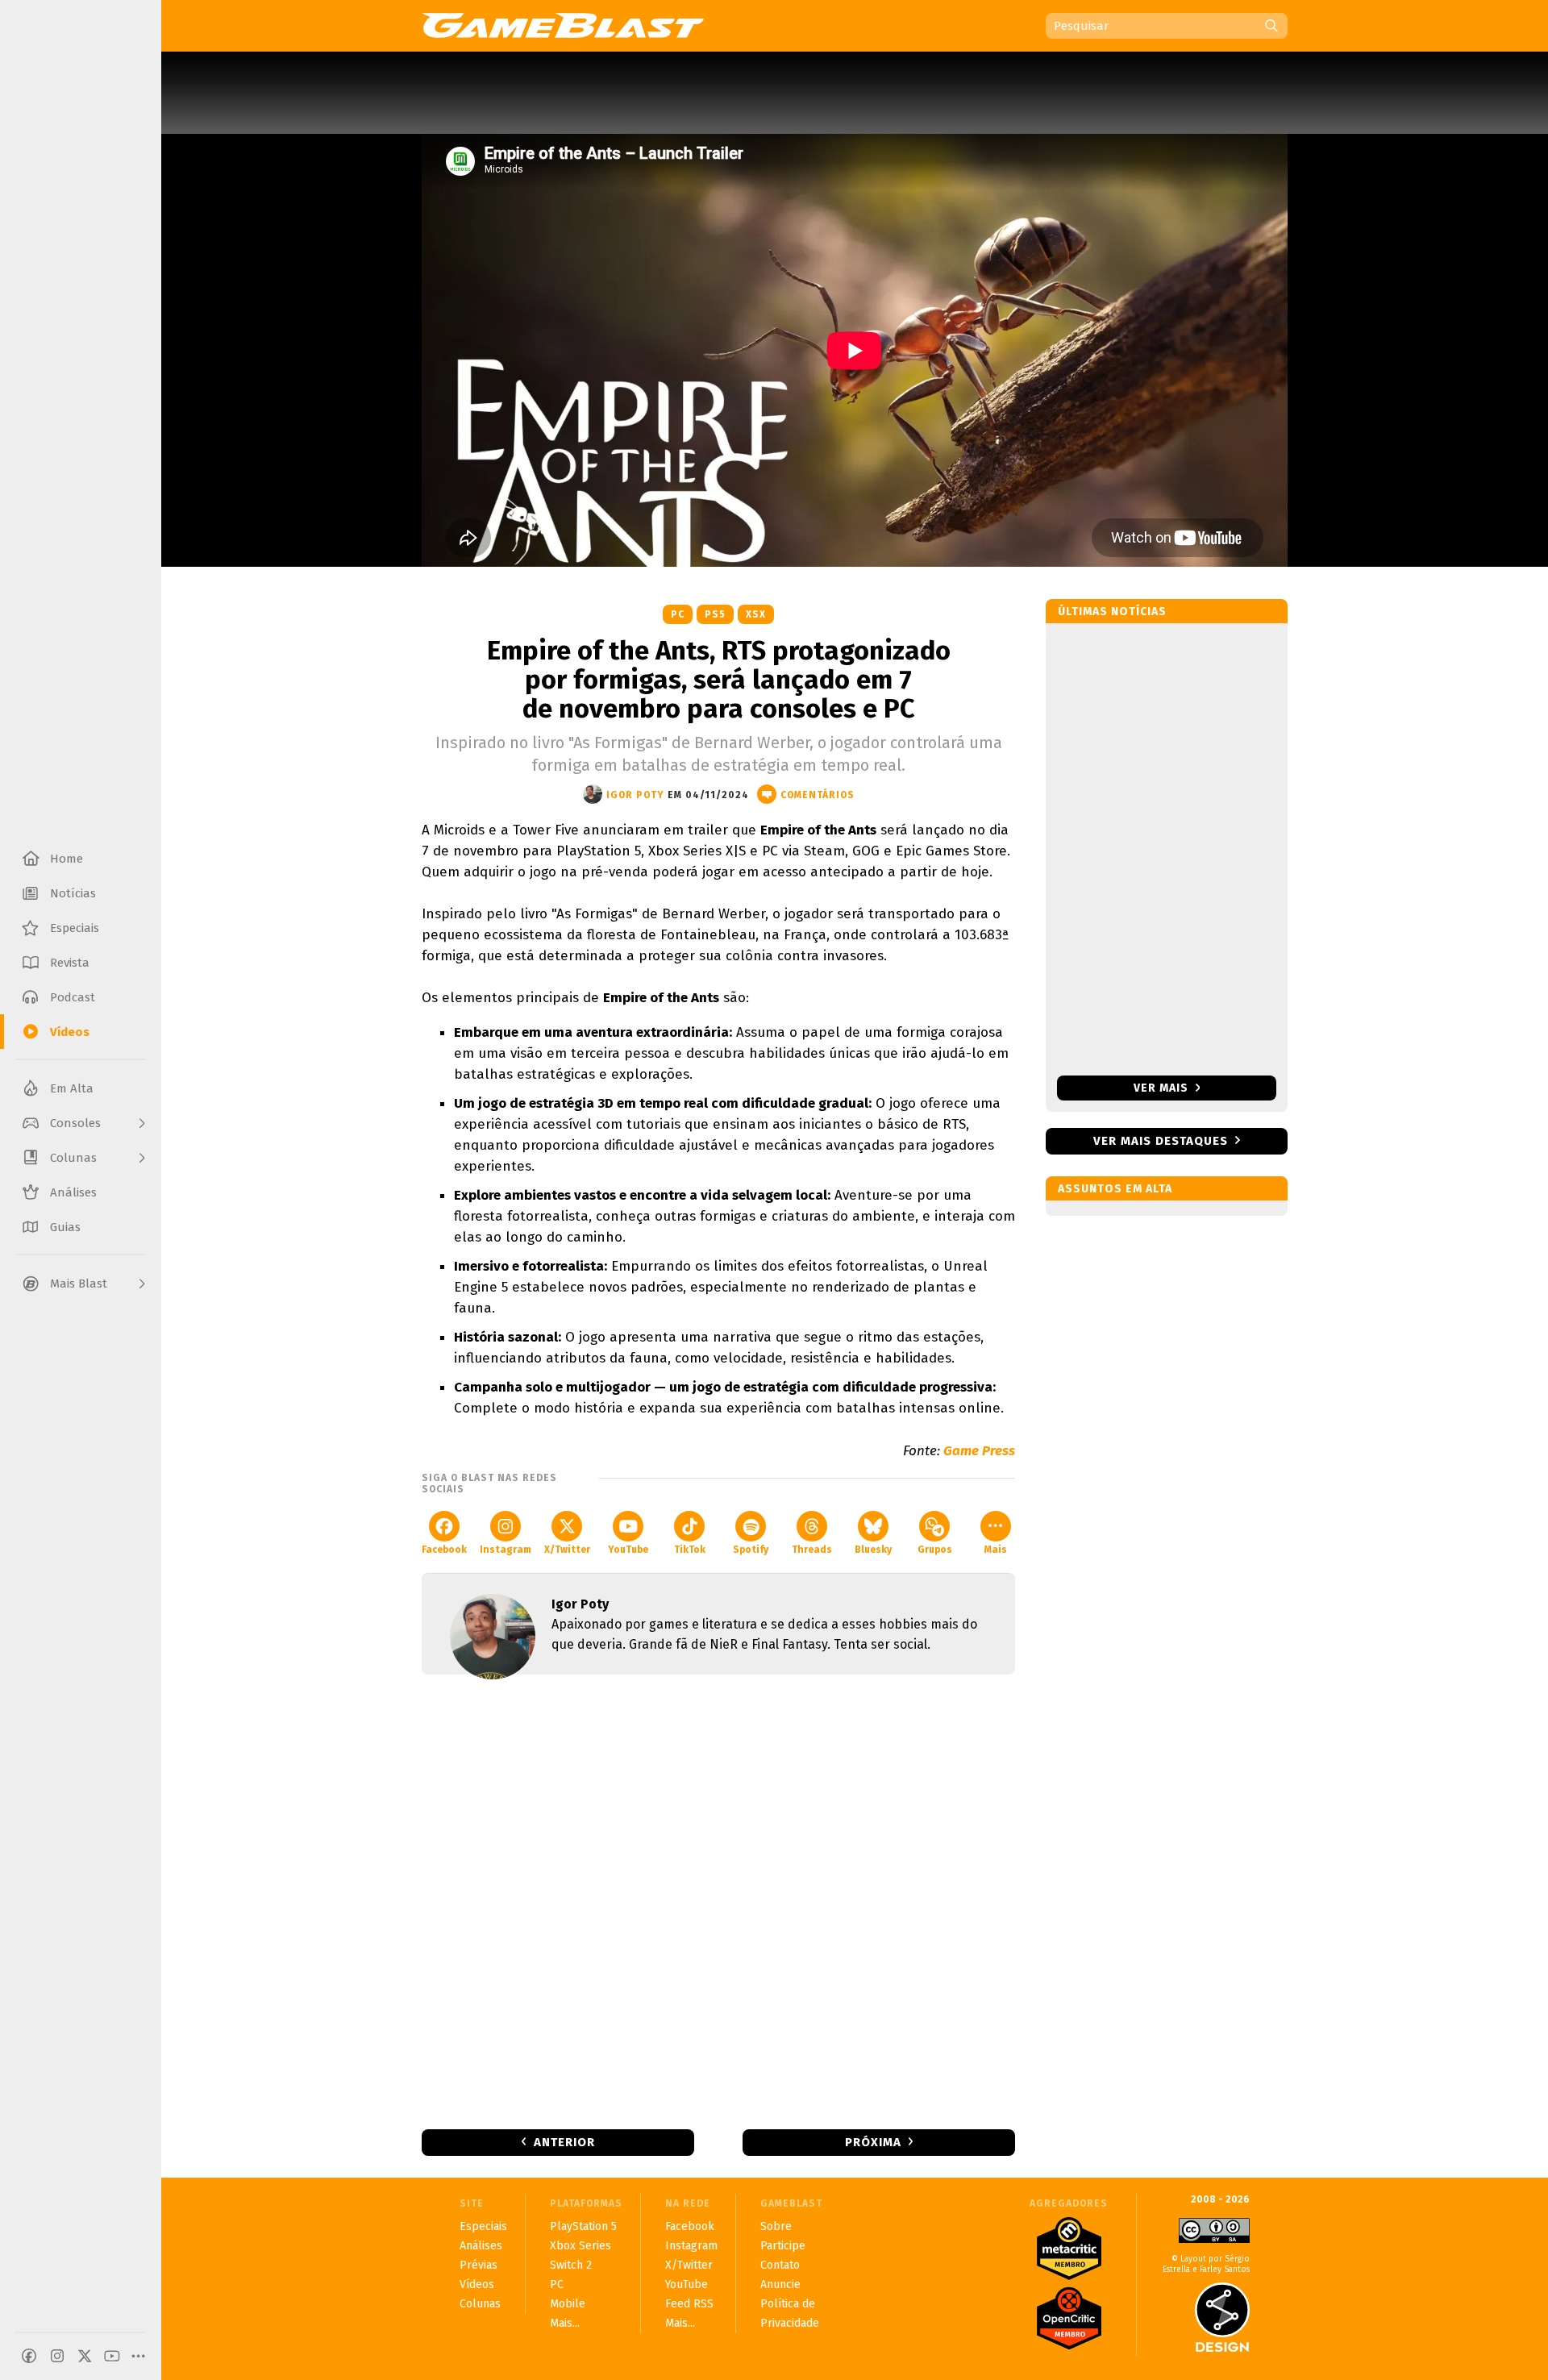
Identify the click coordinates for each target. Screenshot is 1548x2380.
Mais (996, 1550)
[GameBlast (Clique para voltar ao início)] (563, 25)
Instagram (506, 1550)
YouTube (628, 1550)
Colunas (480, 2304)
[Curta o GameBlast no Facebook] (29, 2356)
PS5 (715, 614)
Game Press (979, 1451)
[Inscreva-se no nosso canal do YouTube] (112, 2356)
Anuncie (780, 2284)
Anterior (564, 2142)
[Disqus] (718, 1900)
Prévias (479, 2265)
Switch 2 (571, 2265)
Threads (812, 1550)
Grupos (935, 1550)
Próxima (873, 2142)
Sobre (776, 2226)
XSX (756, 614)
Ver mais (1163, 1088)
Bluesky (873, 1550)
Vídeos (477, 2284)
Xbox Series (580, 2246)
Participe (783, 2246)
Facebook (444, 1550)
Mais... (565, 2323)
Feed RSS (689, 2304)
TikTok (690, 1550)
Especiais (483, 2226)
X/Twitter (567, 1550)
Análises (481, 2246)
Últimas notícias (1112, 612)
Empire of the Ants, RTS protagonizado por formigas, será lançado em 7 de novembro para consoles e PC (719, 680)
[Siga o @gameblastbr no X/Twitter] (85, 2356)
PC (678, 614)
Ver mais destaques (1161, 1141)
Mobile (568, 2304)
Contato (780, 2265)
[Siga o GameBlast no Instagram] (57, 2356)
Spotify (751, 1550)
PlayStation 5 (583, 2226)
